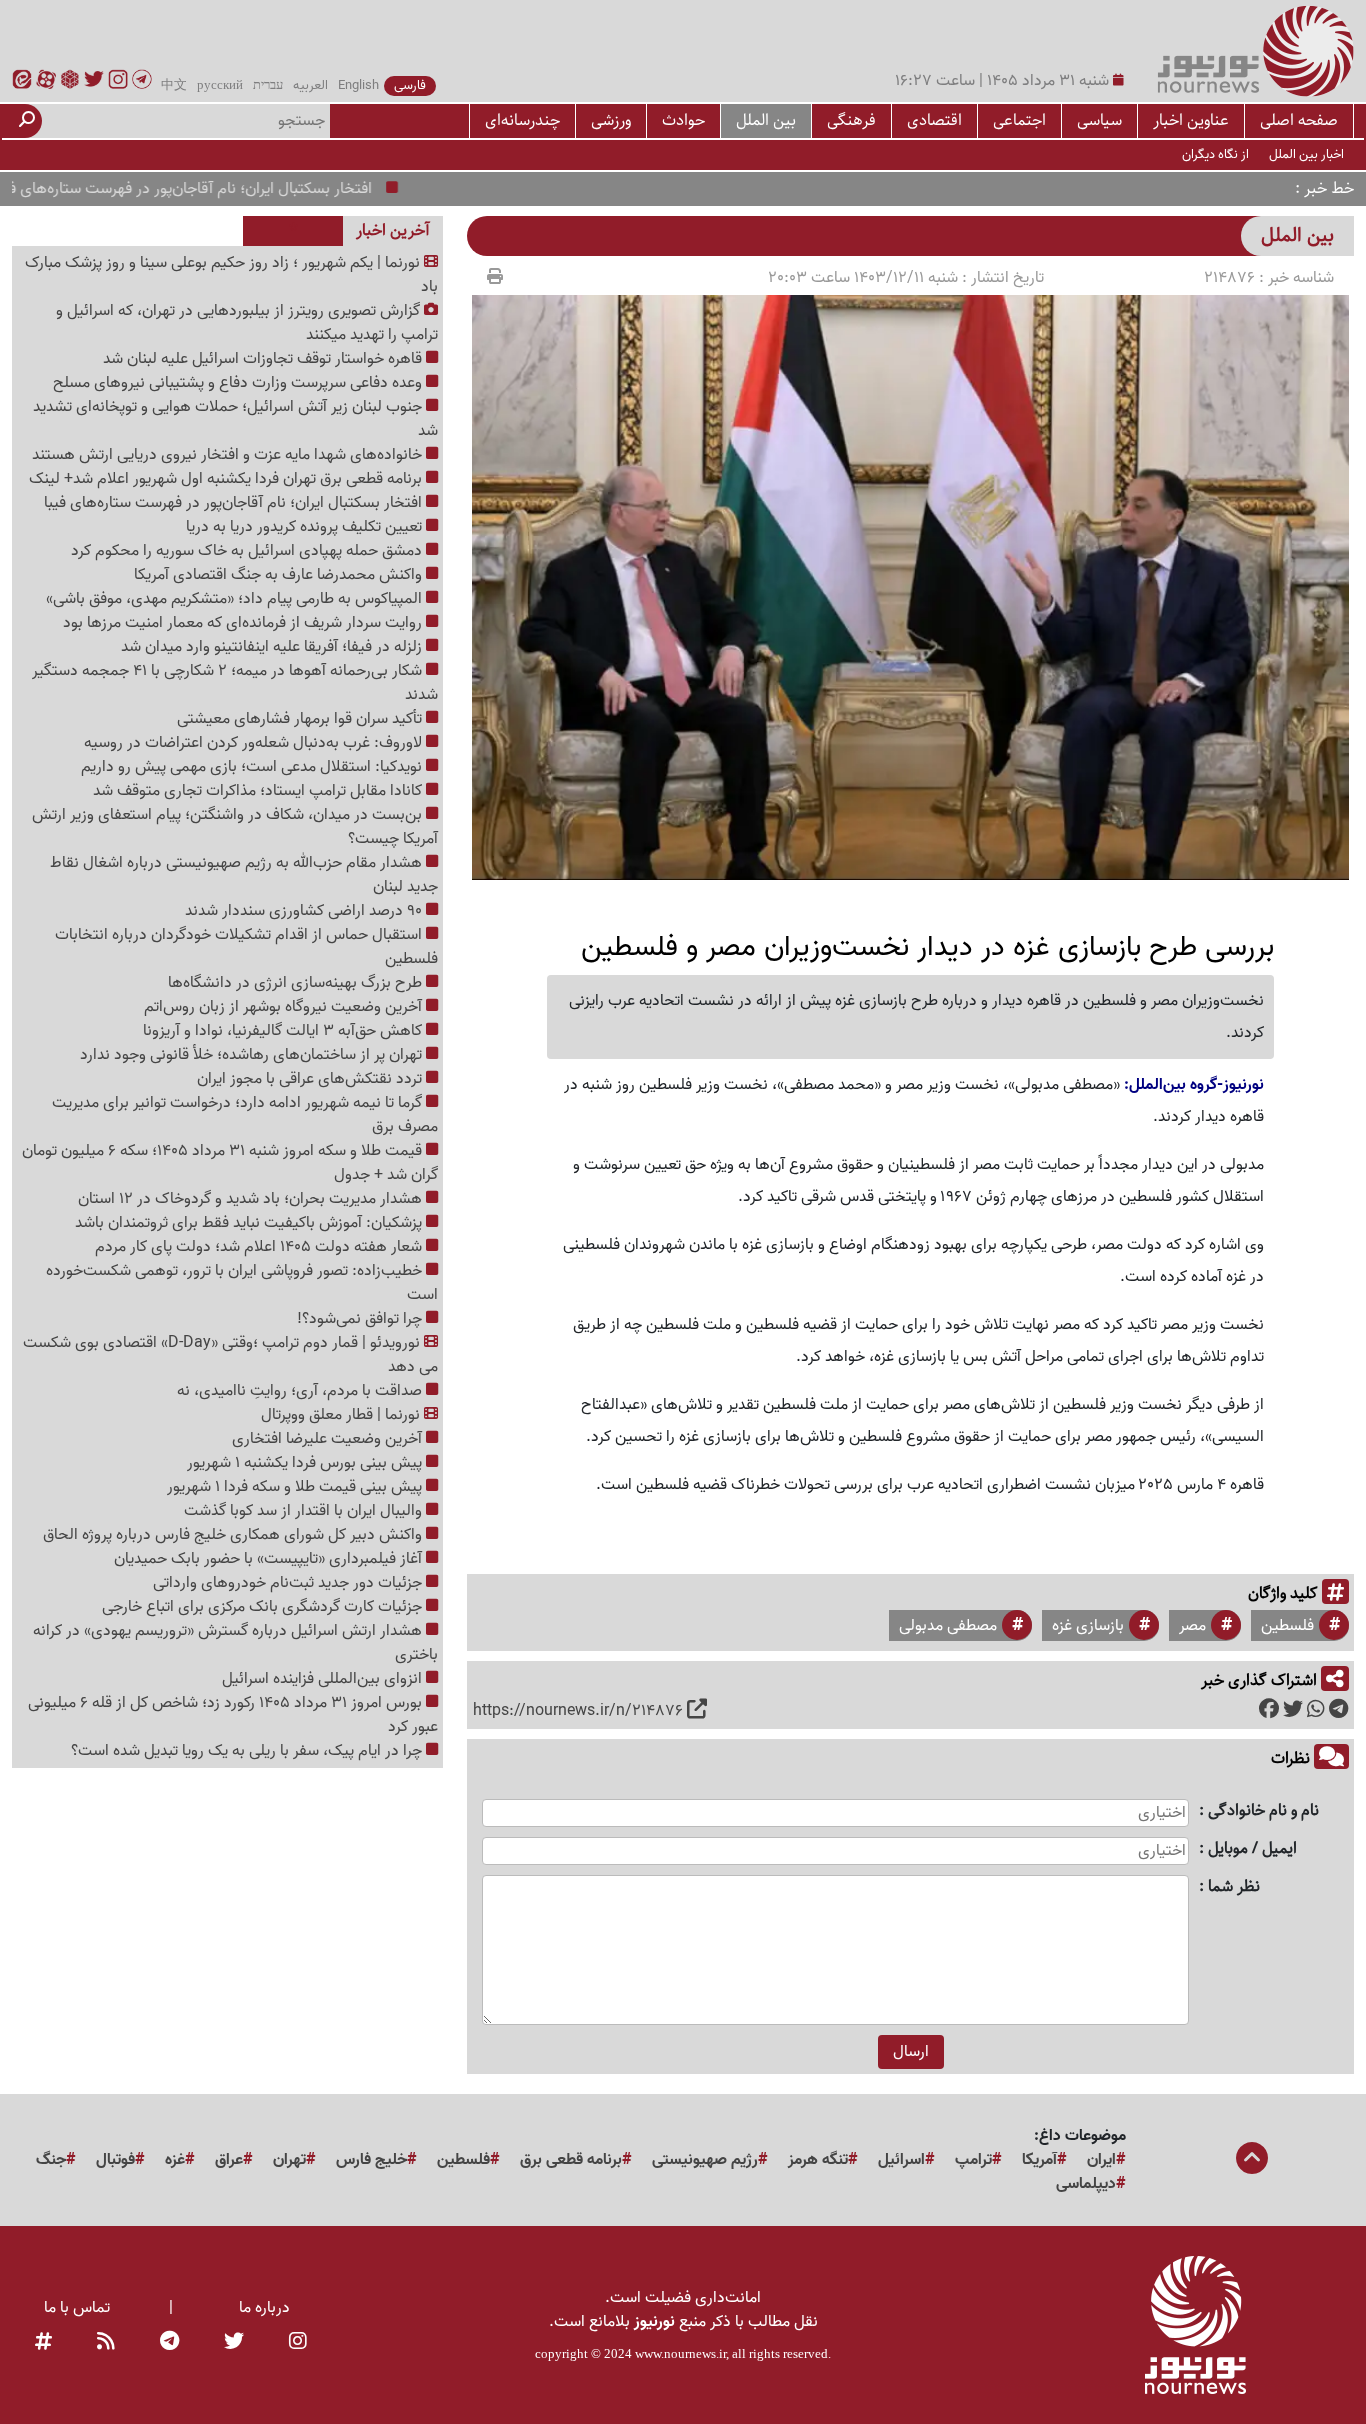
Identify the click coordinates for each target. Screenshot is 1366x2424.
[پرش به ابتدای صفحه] (1252, 2160)
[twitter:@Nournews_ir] (234, 2342)
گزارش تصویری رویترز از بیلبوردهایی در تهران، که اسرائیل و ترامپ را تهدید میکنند (247, 323)
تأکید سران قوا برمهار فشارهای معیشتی (301, 719)
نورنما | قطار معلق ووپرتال (342, 1415)
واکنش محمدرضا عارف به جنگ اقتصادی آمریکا (280, 575)
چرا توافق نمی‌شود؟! (361, 1319)
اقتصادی (934, 120)
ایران (1101, 2160)
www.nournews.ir (680, 2353)
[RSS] (106, 2342)
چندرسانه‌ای (522, 120)
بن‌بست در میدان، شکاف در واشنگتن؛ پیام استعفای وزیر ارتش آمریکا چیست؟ (235, 827)
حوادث (683, 120)
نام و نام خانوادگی (1263, 1811)
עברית (268, 86)
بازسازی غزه (1088, 1626)
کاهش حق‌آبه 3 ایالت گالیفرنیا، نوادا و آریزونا (284, 1031)
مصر (1192, 1626)
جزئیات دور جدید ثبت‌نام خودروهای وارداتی (289, 1583)
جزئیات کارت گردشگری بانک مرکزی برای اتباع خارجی (264, 1607)
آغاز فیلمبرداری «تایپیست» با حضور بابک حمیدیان (270, 1559)
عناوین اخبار (1191, 120)
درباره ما (264, 2308)
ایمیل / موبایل (1252, 1849)
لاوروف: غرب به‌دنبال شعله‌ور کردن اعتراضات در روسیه (255, 743)
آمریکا (1039, 2160)
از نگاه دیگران (1215, 154)
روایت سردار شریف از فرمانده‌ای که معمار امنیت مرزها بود (244, 623)
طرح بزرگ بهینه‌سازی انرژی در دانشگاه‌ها (297, 983)
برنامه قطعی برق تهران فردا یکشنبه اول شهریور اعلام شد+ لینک (227, 479)
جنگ (51, 2160)
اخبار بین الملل (1306, 154)
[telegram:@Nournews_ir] (169, 2342)
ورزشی (611, 120)
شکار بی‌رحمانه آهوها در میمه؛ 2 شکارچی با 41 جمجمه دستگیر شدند (235, 683)
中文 (174, 86)
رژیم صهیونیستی (705, 2160)
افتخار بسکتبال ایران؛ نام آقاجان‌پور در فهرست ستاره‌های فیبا (229, 189)
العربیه (310, 86)
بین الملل (766, 120)
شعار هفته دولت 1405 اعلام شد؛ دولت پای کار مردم (260, 1247)
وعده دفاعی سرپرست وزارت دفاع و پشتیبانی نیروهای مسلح (239, 383)
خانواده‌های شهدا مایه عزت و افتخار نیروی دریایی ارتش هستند (229, 455)
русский (220, 86)
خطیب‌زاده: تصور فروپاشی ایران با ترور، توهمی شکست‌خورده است (242, 1283)
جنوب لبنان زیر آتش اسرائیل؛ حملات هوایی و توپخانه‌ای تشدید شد (235, 419)
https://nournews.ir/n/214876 (578, 1711)
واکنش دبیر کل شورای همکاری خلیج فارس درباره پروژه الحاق (234, 1535)
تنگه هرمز (818, 2160)
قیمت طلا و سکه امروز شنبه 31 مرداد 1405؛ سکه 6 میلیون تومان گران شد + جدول (230, 1163)
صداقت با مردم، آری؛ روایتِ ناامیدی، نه (301, 1391)
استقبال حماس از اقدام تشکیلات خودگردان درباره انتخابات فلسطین (246, 947)
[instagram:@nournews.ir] (298, 2342)
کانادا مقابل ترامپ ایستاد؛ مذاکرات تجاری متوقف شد (259, 791)
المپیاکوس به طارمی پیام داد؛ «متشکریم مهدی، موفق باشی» (236, 599)
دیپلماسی (1086, 2184)
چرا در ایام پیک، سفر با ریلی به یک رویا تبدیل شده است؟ (248, 1751)
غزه (175, 2160)
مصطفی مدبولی (948, 1626)
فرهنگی (851, 120)
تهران (289, 2160)
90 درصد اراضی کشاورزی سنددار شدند (305, 911)
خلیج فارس (371, 2160)
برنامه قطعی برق (571, 2160)
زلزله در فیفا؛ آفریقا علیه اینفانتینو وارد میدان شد (273, 647)
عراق (229, 2160)
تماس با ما (77, 2308)
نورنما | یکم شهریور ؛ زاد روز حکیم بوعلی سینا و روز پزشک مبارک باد (231, 275)
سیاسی (1099, 120)
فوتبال (115, 2160)
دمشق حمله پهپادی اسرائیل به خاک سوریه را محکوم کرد (248, 551)
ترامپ (973, 2160)
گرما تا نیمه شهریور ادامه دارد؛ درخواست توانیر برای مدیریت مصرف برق (245, 1115)
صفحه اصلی (1299, 120)
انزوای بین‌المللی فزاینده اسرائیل (324, 1679)
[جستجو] (27, 121)
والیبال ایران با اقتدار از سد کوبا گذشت (305, 1511)
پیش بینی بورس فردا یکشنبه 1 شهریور (306, 1463)
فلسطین (1287, 1626)
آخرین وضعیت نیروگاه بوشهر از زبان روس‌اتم (285, 1007)
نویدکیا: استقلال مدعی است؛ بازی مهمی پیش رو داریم (253, 767)
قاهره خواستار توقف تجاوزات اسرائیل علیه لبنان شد (264, 359)
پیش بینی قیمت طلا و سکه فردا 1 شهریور (296, 1487)
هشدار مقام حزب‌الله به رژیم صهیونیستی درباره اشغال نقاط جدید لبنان (244, 875)
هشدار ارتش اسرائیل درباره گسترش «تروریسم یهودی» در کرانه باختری (235, 1643)
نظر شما (1234, 1887)
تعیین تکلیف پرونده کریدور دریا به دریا (306, 527)
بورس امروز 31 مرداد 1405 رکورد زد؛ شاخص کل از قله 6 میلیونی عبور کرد (233, 1715)
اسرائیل (901, 2160)
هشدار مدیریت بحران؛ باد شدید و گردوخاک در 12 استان (252, 1199)
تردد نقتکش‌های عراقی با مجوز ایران (311, 1079)
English (358, 86)
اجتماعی (1019, 120)
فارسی (410, 86)
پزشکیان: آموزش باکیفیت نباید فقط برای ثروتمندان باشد (250, 1223)
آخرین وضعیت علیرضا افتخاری (329, 1439)
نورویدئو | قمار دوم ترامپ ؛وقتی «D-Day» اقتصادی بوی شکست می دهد (230, 1355)
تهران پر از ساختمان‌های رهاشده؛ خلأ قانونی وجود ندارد (253, 1055)
